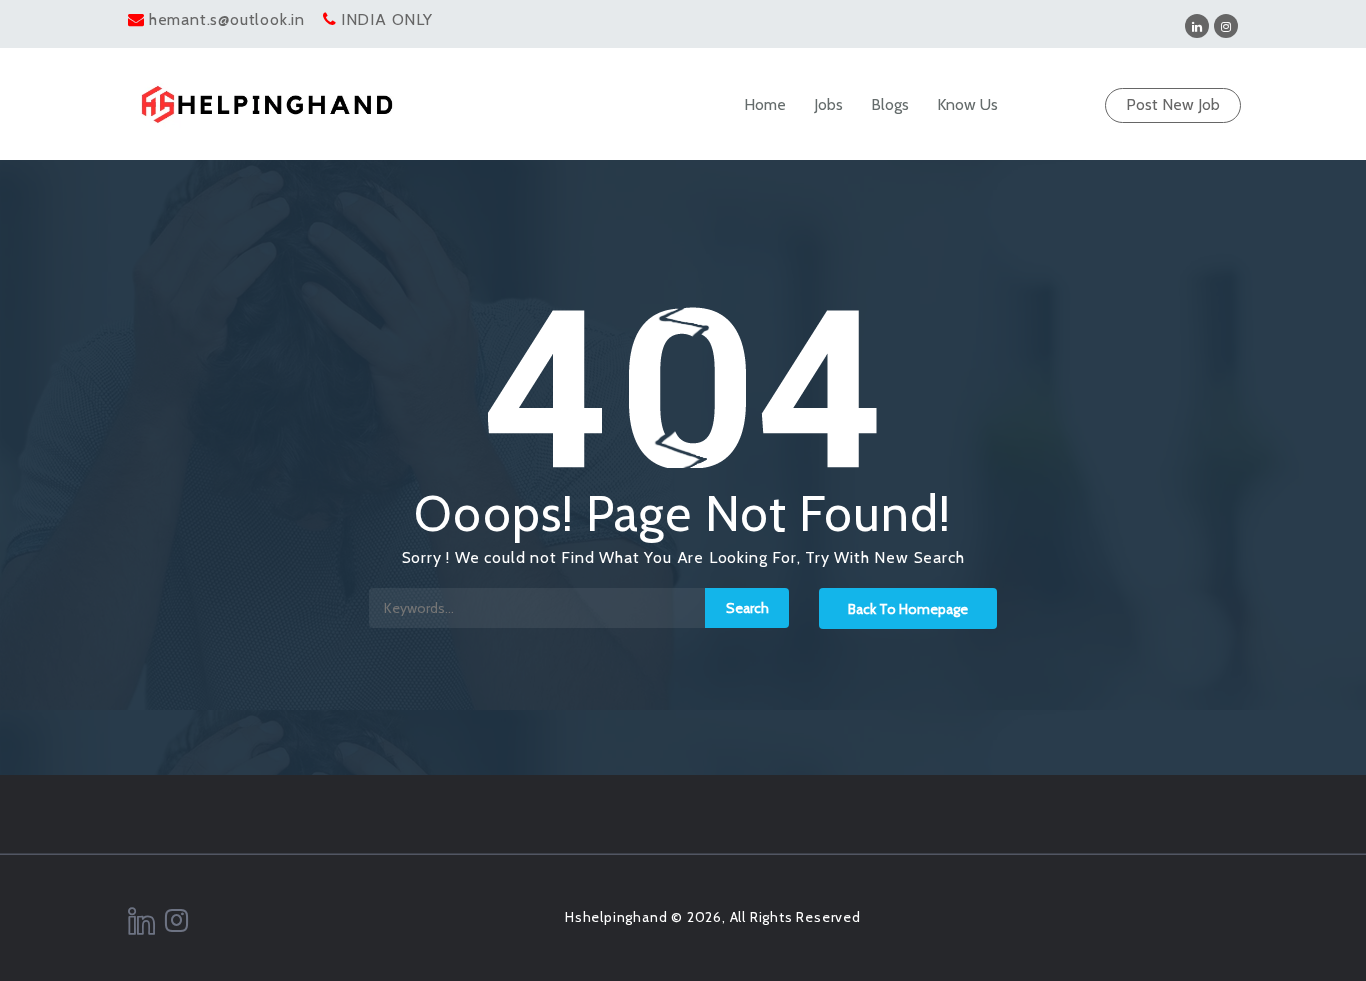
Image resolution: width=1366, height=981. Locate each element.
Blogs (890, 104)
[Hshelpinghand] (267, 104)
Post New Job (1173, 104)
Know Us (967, 104)
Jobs (828, 104)
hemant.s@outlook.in (227, 19)
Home (765, 104)
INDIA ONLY (387, 19)
